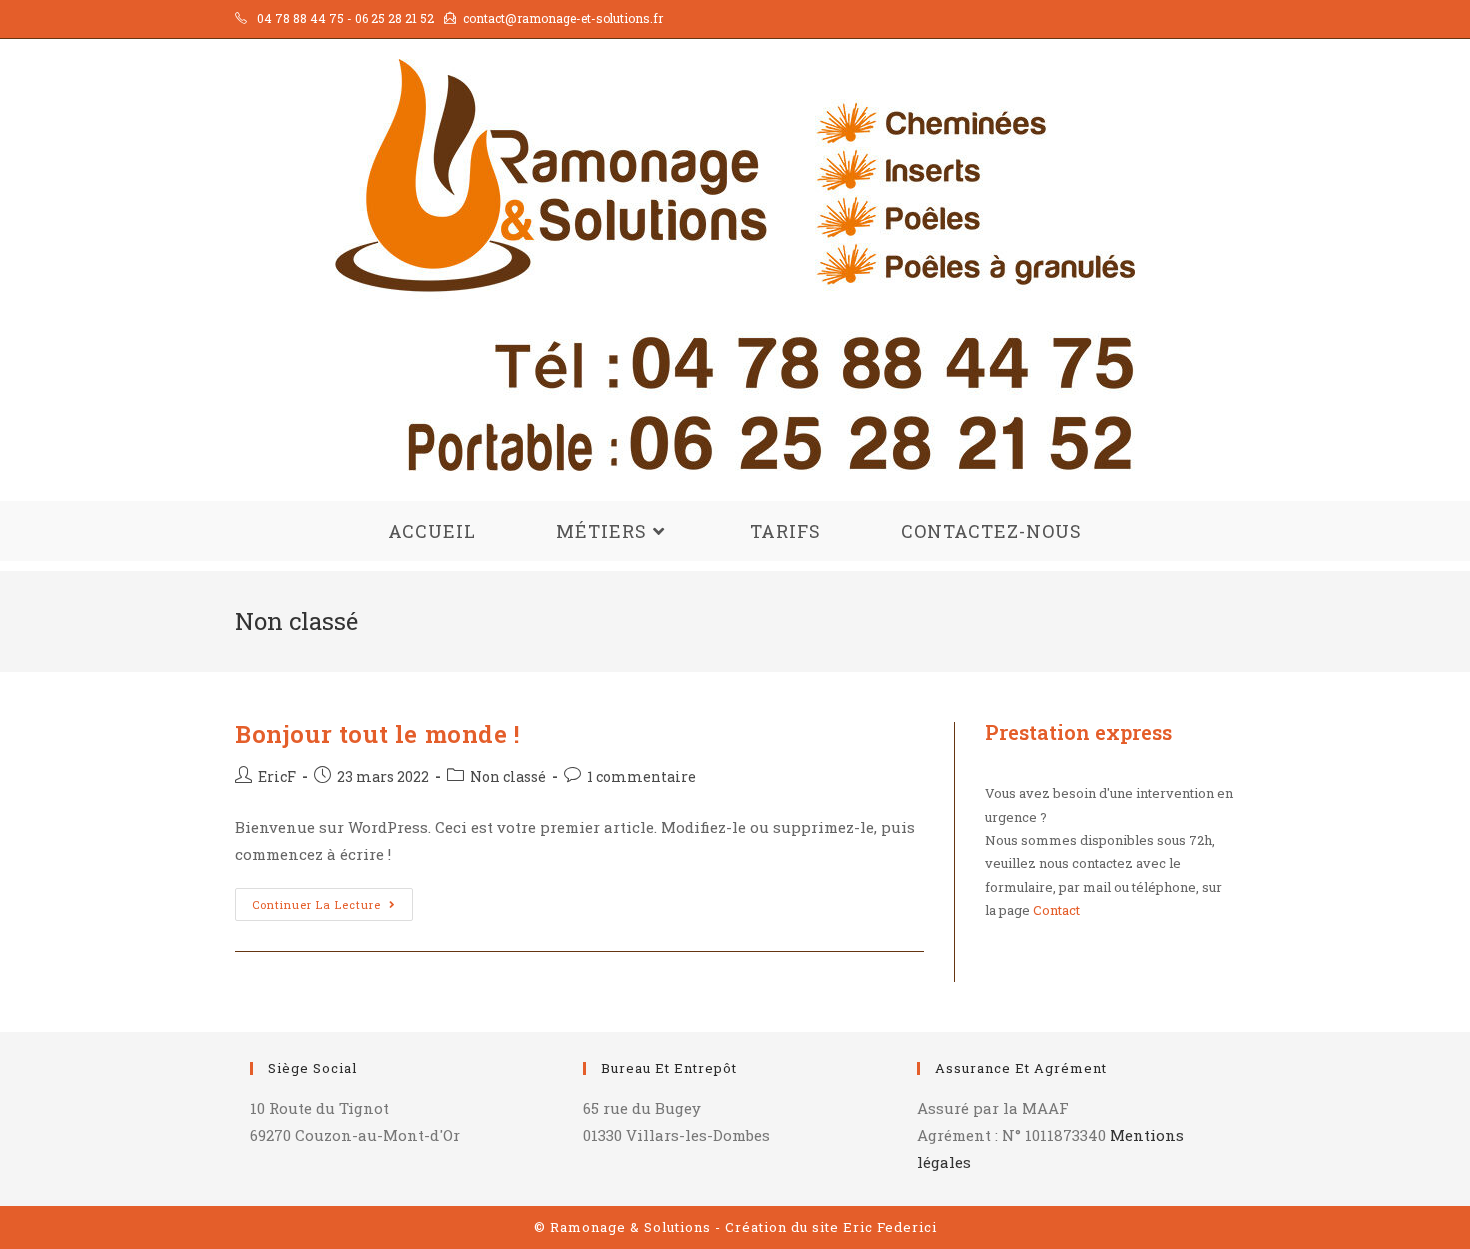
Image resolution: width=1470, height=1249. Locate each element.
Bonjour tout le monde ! (377, 734)
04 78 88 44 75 (300, 18)
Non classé (508, 776)
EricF (277, 776)
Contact (1056, 910)
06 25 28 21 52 (394, 18)
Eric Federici (890, 1227)
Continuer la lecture (332, 908)
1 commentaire (641, 776)
